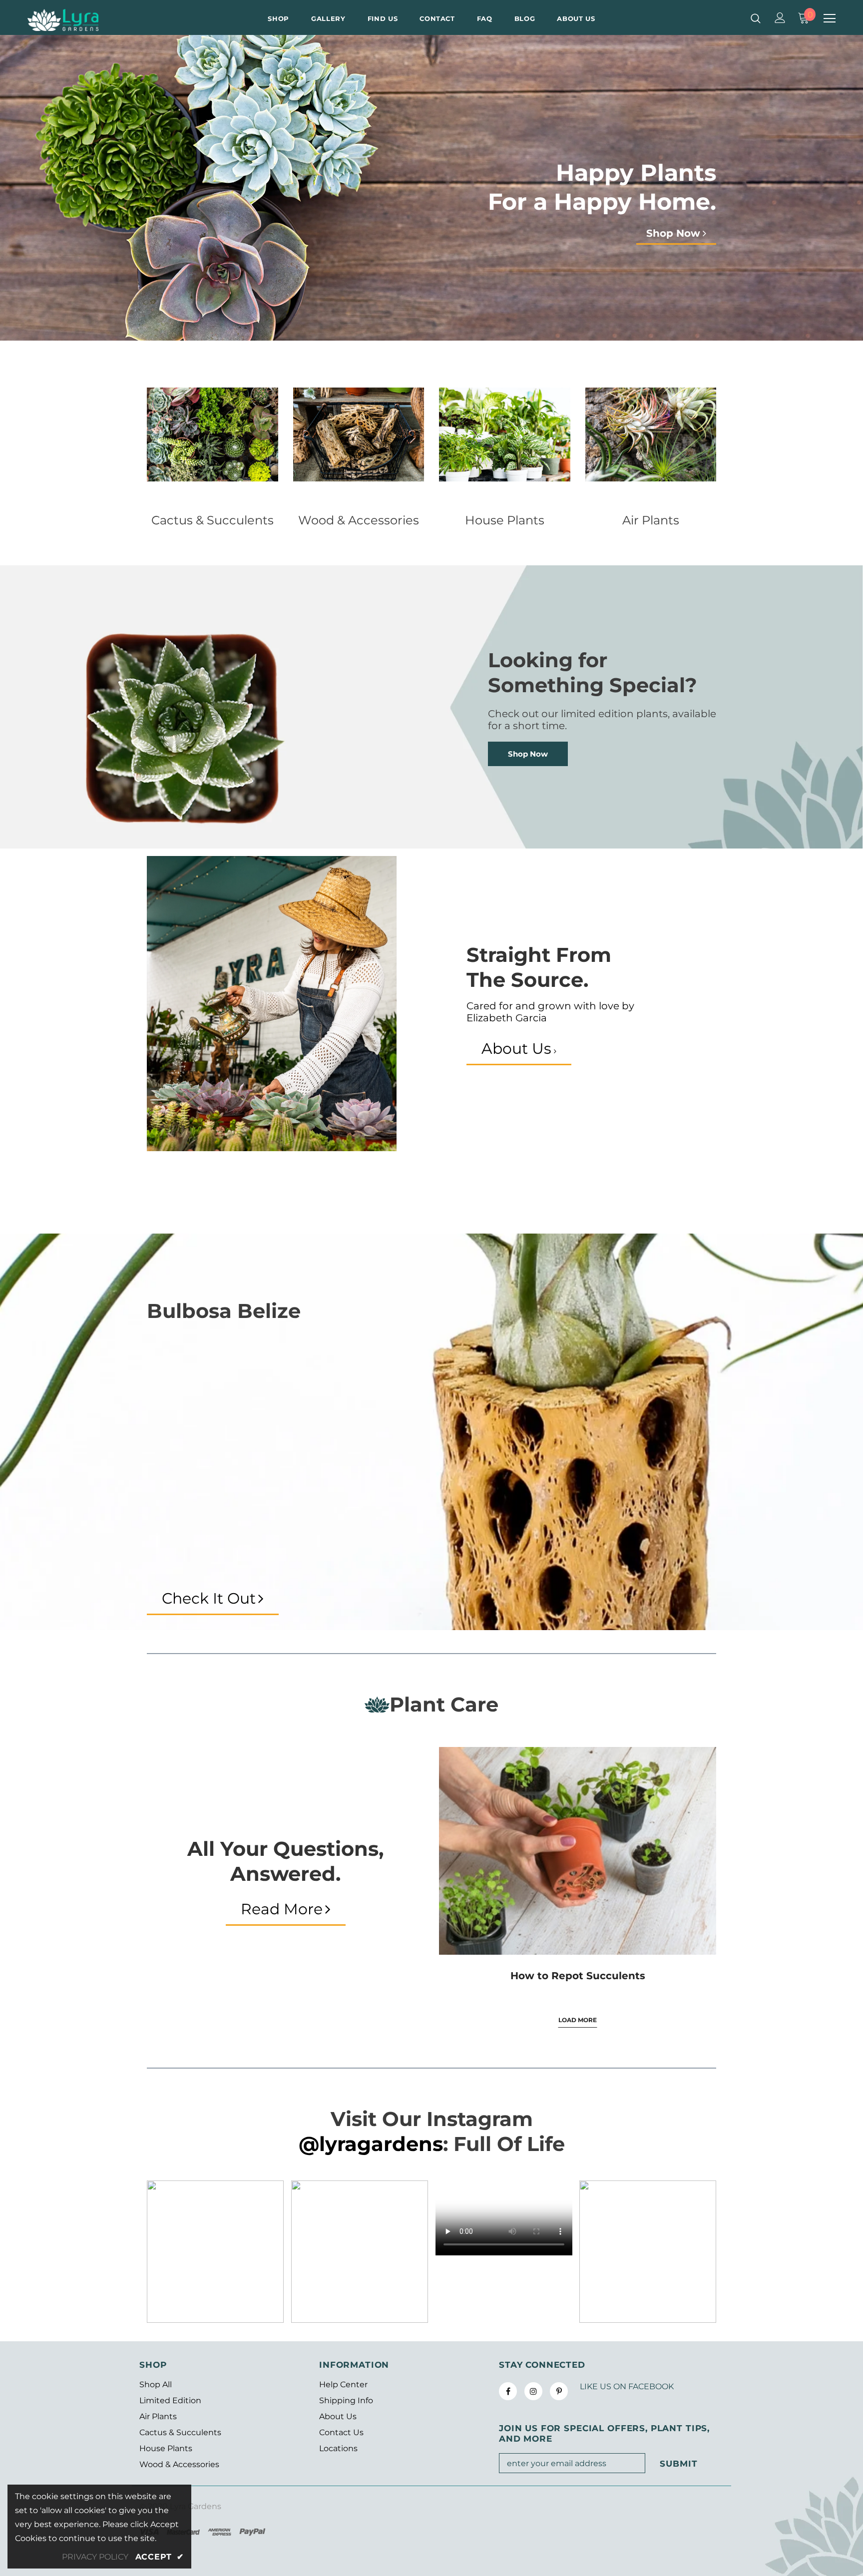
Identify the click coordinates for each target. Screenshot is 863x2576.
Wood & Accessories (359, 520)
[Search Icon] (756, 18)
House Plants (505, 520)
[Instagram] (533, 2391)
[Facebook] (508, 2391)
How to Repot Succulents (578, 1976)
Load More (578, 2020)
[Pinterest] (559, 2391)
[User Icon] (780, 18)
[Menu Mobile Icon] (830, 18)
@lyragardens (371, 2144)
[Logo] (86, 20)
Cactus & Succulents (213, 520)
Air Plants (651, 520)
